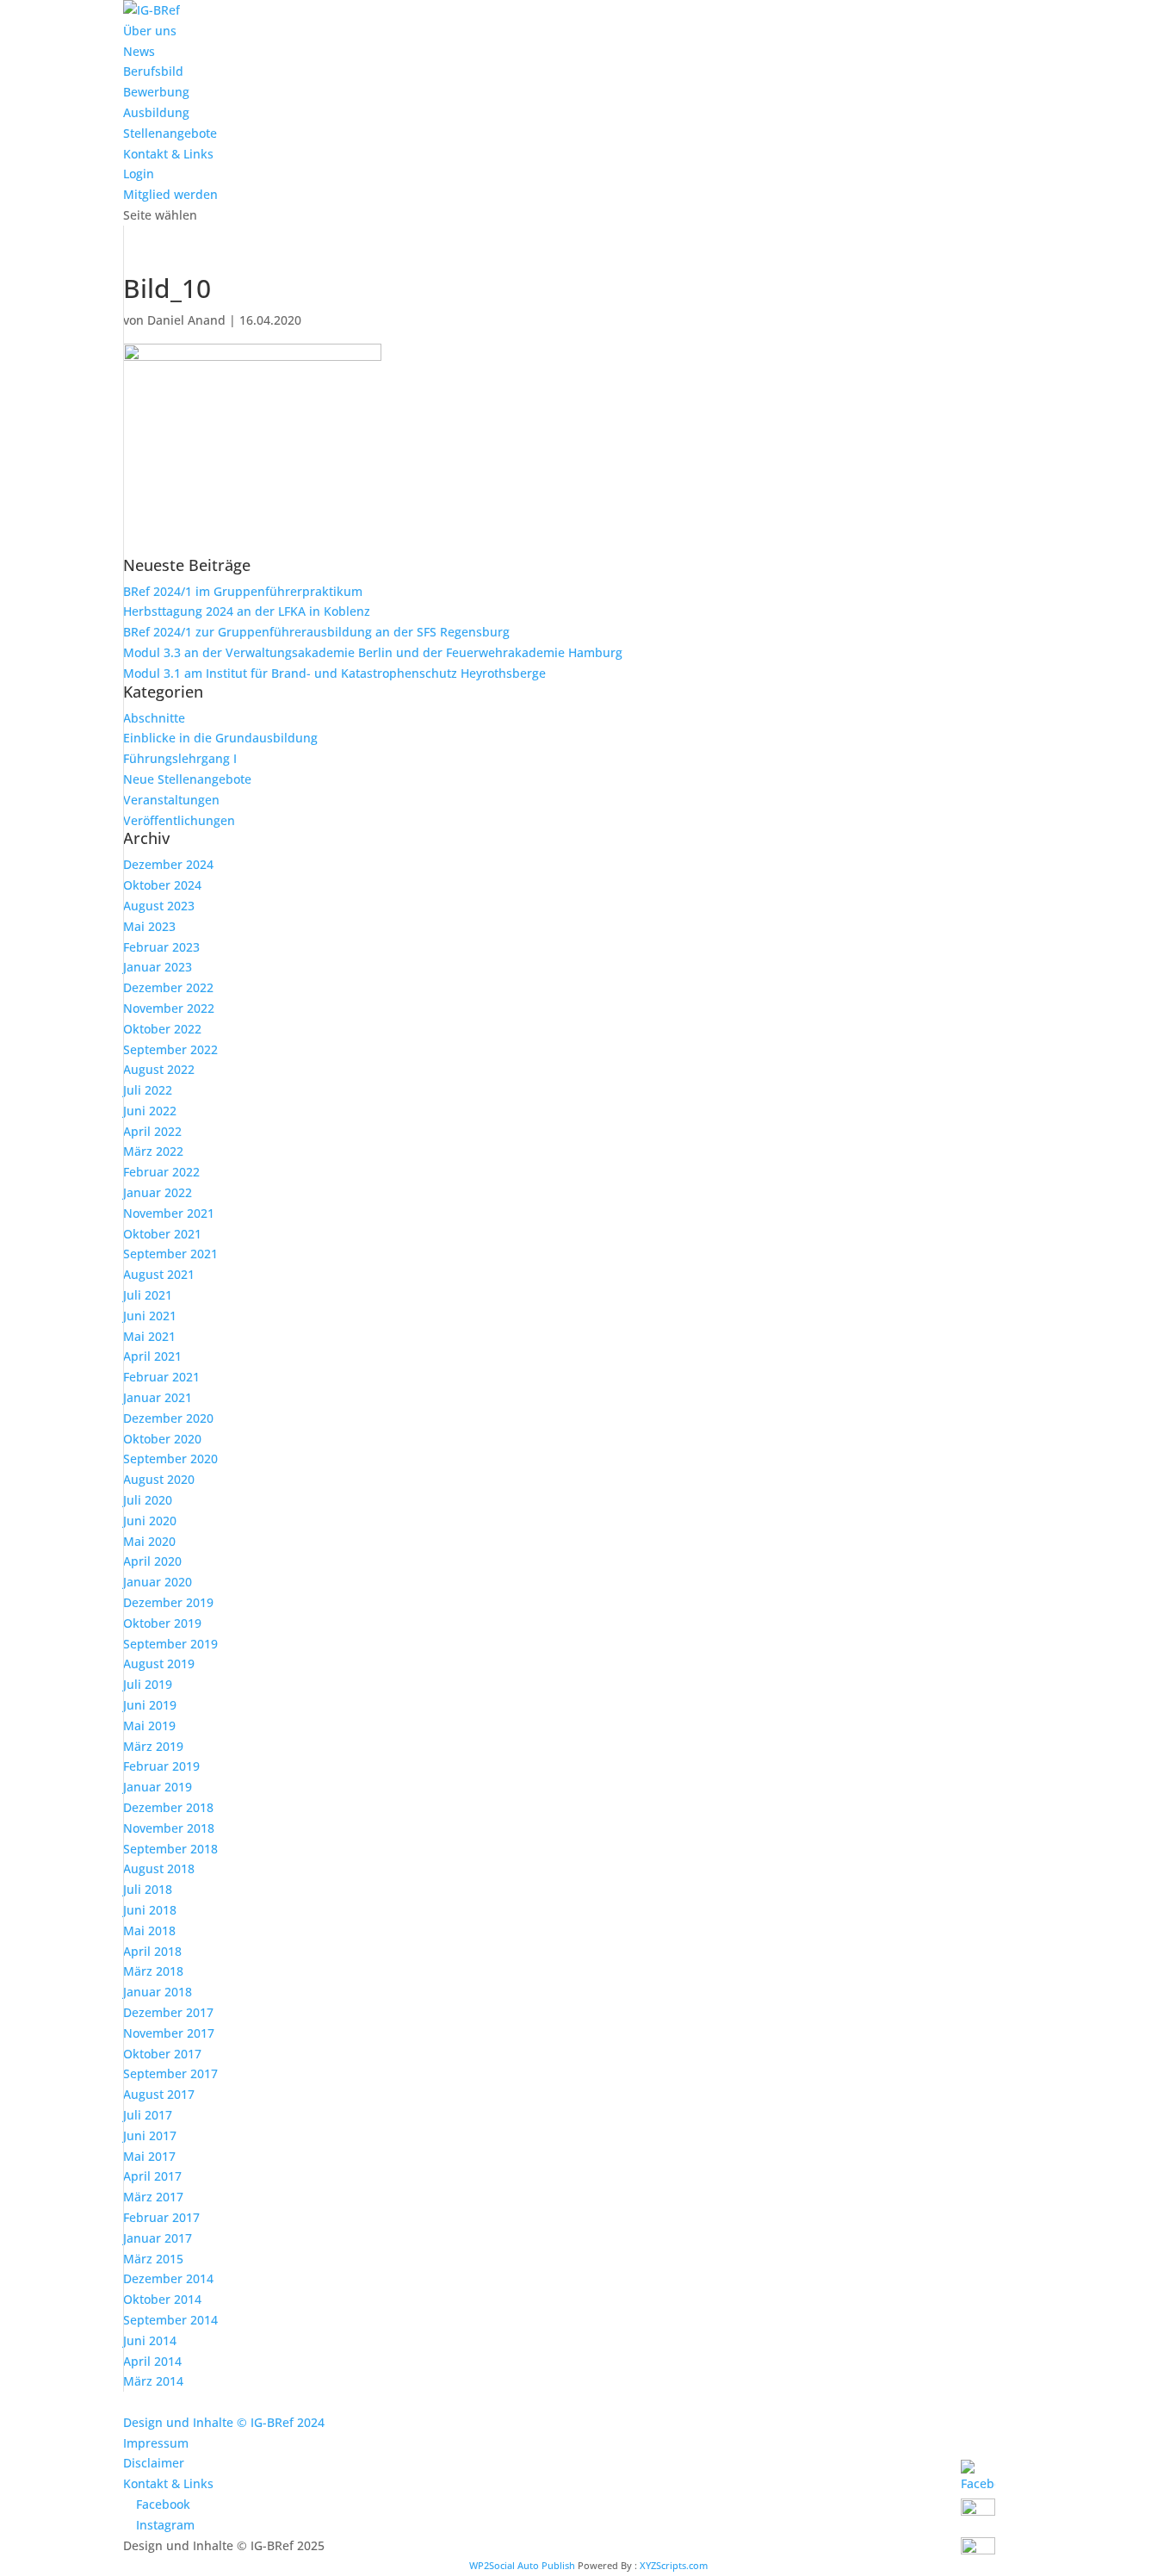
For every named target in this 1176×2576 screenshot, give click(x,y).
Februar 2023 (161, 947)
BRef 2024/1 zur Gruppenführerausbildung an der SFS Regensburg (316, 632)
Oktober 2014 (162, 2299)
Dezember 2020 (168, 1418)
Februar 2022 (161, 1172)
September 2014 (170, 2320)
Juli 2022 (148, 1090)
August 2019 (159, 1664)
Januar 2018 (158, 1992)
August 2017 (159, 2094)
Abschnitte (154, 718)
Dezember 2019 (168, 1602)
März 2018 (153, 1971)
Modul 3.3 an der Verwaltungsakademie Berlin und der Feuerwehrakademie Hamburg (373, 652)
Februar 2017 (161, 2217)
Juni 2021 (150, 1316)
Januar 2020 (158, 1582)
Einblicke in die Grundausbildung (220, 738)
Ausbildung (156, 112)
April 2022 (152, 1131)
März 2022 (153, 1151)
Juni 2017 (150, 2135)
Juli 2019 (148, 1684)
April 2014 (152, 2361)
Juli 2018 (148, 1889)
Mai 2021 (149, 1336)
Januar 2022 (158, 1192)
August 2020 (159, 1479)
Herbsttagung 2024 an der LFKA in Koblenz (247, 611)
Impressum (156, 2443)
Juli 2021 (148, 1295)
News (139, 51)
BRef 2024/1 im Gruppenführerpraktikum (243, 591)
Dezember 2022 (168, 987)
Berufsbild (153, 71)
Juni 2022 (150, 1111)
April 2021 (152, 1356)
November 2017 (169, 2033)
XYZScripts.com (674, 2565)
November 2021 (169, 1213)
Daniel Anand (186, 320)
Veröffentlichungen (179, 820)
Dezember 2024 (168, 864)
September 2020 (170, 1459)
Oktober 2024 (162, 885)
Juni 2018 (150, 1910)
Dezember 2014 (168, 2278)
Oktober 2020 (162, 1439)
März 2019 (153, 1746)
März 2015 (153, 2259)
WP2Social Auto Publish (522, 2565)
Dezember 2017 (168, 2012)
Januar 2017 (158, 2238)
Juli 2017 (148, 2115)
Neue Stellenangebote (187, 779)
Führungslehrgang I (180, 758)
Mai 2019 (149, 1726)
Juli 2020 (148, 1500)
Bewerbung (156, 92)
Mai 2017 (149, 2156)
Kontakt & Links (168, 154)
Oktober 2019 (162, 1623)
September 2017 (170, 2073)
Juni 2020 (150, 1521)
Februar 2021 (161, 1377)
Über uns (150, 31)
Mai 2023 (149, 926)
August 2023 (159, 906)
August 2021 (159, 1274)
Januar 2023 (158, 967)
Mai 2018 (149, 1930)
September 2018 (170, 1849)
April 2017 (152, 2176)
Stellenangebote (170, 133)
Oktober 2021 (162, 1234)
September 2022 (170, 1049)
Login (139, 174)
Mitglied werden (170, 194)
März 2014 (153, 2381)
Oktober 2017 (162, 2054)
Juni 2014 (150, 2340)
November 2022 (169, 1008)
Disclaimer (154, 2463)
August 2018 (159, 1868)
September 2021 (170, 1254)
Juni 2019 (150, 1705)
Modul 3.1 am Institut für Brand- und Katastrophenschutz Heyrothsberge (334, 673)
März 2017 (153, 2197)
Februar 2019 (161, 1766)
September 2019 (170, 1644)
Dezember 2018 (168, 1807)
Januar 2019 (158, 1787)
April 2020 (152, 1561)
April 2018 (152, 1951)
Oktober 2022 (162, 1029)
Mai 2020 (149, 1541)
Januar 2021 (158, 1397)
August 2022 (159, 1069)
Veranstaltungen (171, 800)
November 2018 (169, 1828)
